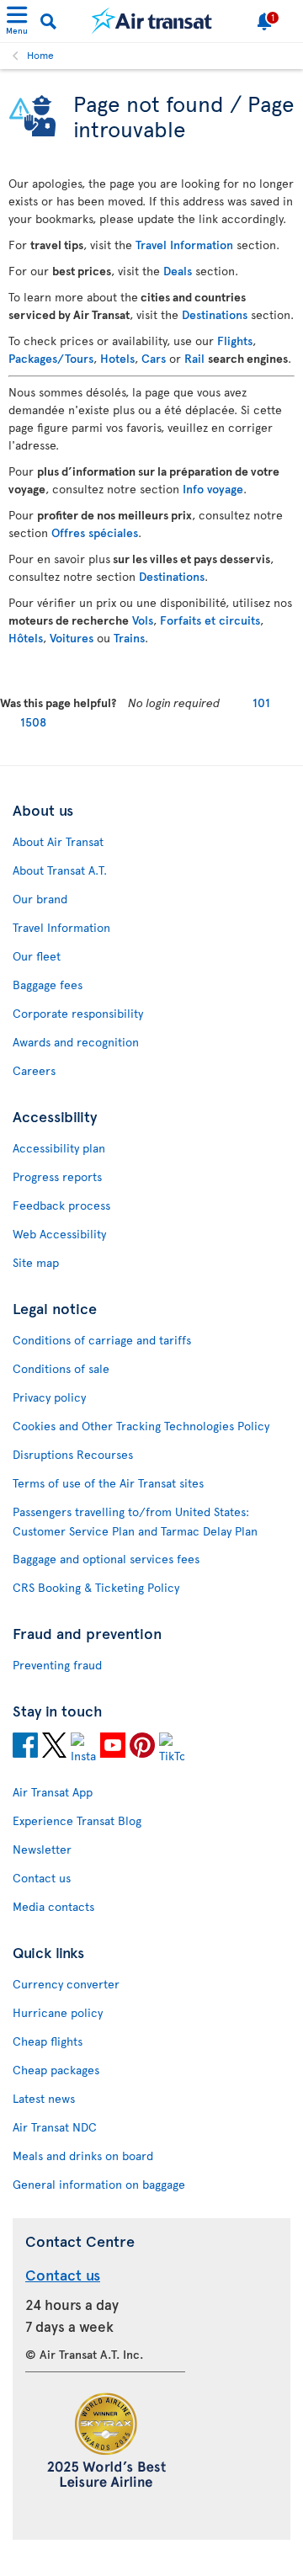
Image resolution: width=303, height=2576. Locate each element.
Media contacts (53, 1906)
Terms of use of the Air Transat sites (108, 1483)
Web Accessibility (59, 1234)
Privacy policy (49, 1397)
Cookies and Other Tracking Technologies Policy (141, 1426)
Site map (36, 1262)
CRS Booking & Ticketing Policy (96, 1587)
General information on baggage (99, 2184)
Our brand (40, 899)
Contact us (42, 1878)
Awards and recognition (76, 1042)
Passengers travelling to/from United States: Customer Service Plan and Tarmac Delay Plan (135, 1521)
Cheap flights (48, 2041)
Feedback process (61, 1205)
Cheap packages (56, 2070)
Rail (194, 358)
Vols (143, 620)
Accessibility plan (59, 1148)
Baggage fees (48, 985)
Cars (154, 358)
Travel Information (184, 245)
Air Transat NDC (55, 2127)
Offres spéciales (95, 532)
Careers (34, 1070)
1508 (33, 722)
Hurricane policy (58, 2012)
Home (40, 55)
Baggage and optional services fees (106, 1559)
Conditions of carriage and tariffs (102, 1340)
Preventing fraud (57, 1665)
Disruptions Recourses (73, 1454)
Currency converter (66, 1984)
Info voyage (213, 489)
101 (261, 703)
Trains (129, 638)
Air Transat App (53, 1792)
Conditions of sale (61, 1368)
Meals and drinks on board (83, 2156)
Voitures (72, 638)
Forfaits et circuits (210, 620)
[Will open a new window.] (25, 1748)
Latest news (44, 2098)
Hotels (117, 358)
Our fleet (37, 956)
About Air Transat (58, 841)
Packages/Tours (51, 358)
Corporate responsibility (78, 1013)
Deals (178, 271)
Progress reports (57, 1176)
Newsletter (42, 1849)
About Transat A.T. (60, 870)
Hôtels (26, 638)
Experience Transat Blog (77, 1820)
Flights (235, 341)
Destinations (215, 314)
